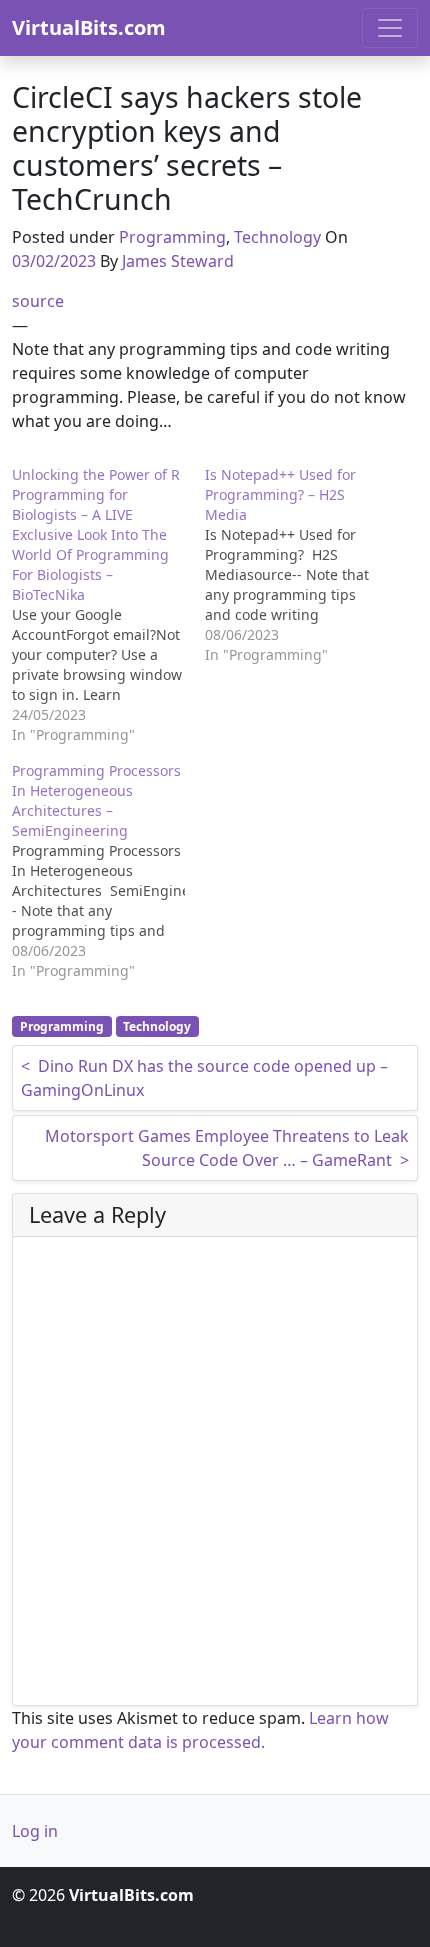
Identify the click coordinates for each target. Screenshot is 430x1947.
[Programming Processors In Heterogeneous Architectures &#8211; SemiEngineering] (108, 871)
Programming (172, 237)
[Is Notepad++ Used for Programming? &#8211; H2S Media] (301, 565)
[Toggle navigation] (390, 28)
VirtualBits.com (89, 27)
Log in (35, 1831)
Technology (277, 237)
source (38, 301)
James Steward (178, 261)
